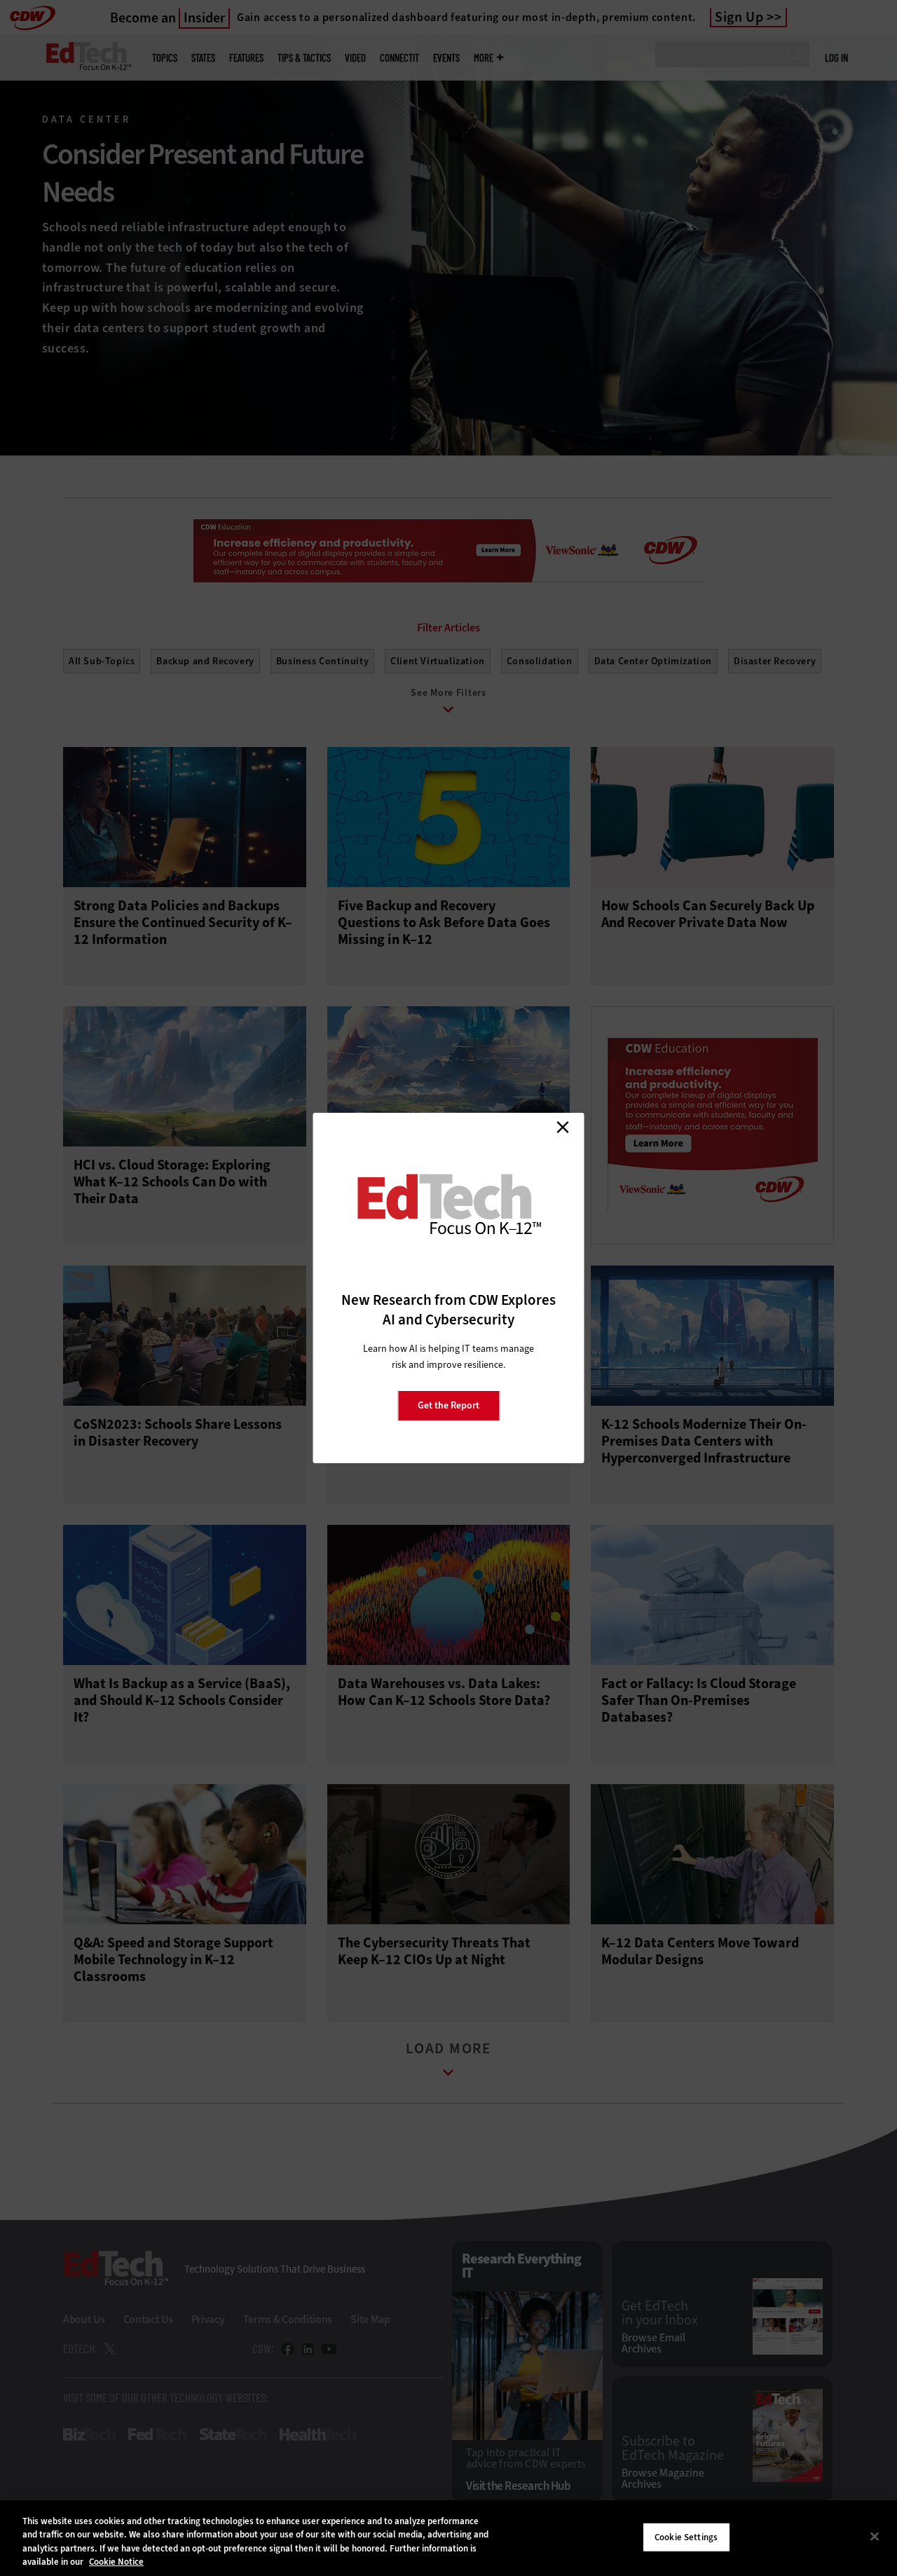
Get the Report (448, 1405)
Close (563, 1127)
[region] (448, 2538)
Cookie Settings (686, 2537)
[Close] (875, 2536)
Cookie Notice (116, 2562)
